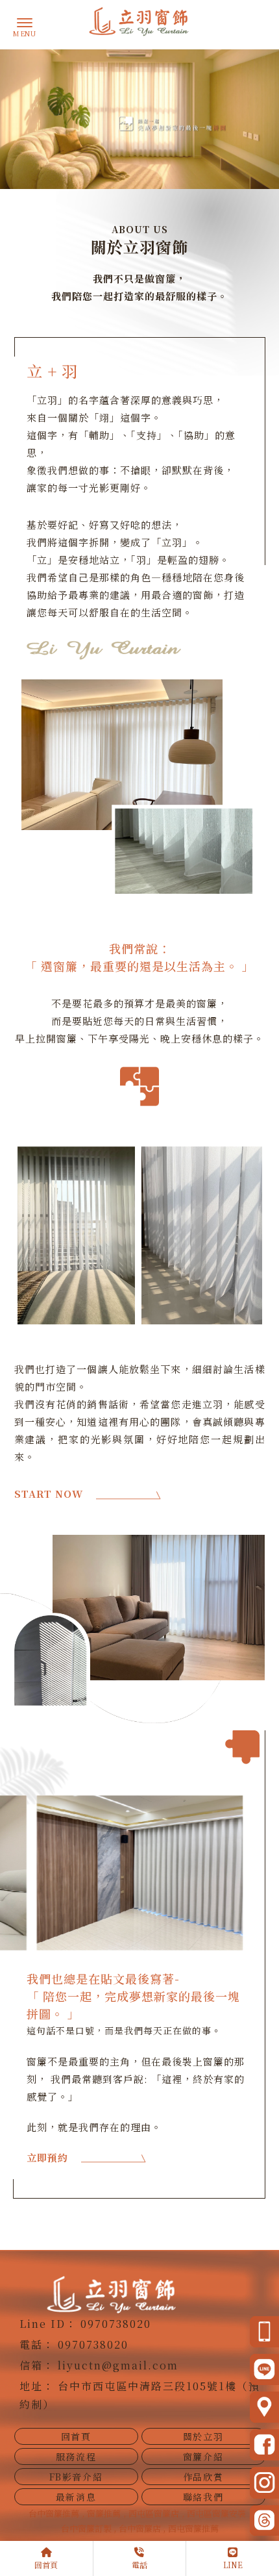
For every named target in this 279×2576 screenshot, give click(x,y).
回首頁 (76, 2436)
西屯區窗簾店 (154, 2513)
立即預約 (47, 2157)
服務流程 (76, 2456)
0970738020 (116, 2324)
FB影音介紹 (76, 2477)
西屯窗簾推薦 (193, 2528)
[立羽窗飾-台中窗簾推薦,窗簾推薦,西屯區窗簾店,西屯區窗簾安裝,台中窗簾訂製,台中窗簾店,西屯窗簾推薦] (139, 23)
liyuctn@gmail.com (118, 2365)
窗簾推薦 (104, 2513)
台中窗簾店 (141, 2528)
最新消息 (76, 2497)
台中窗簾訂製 (87, 2528)
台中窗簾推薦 (54, 2513)
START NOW (49, 1494)
